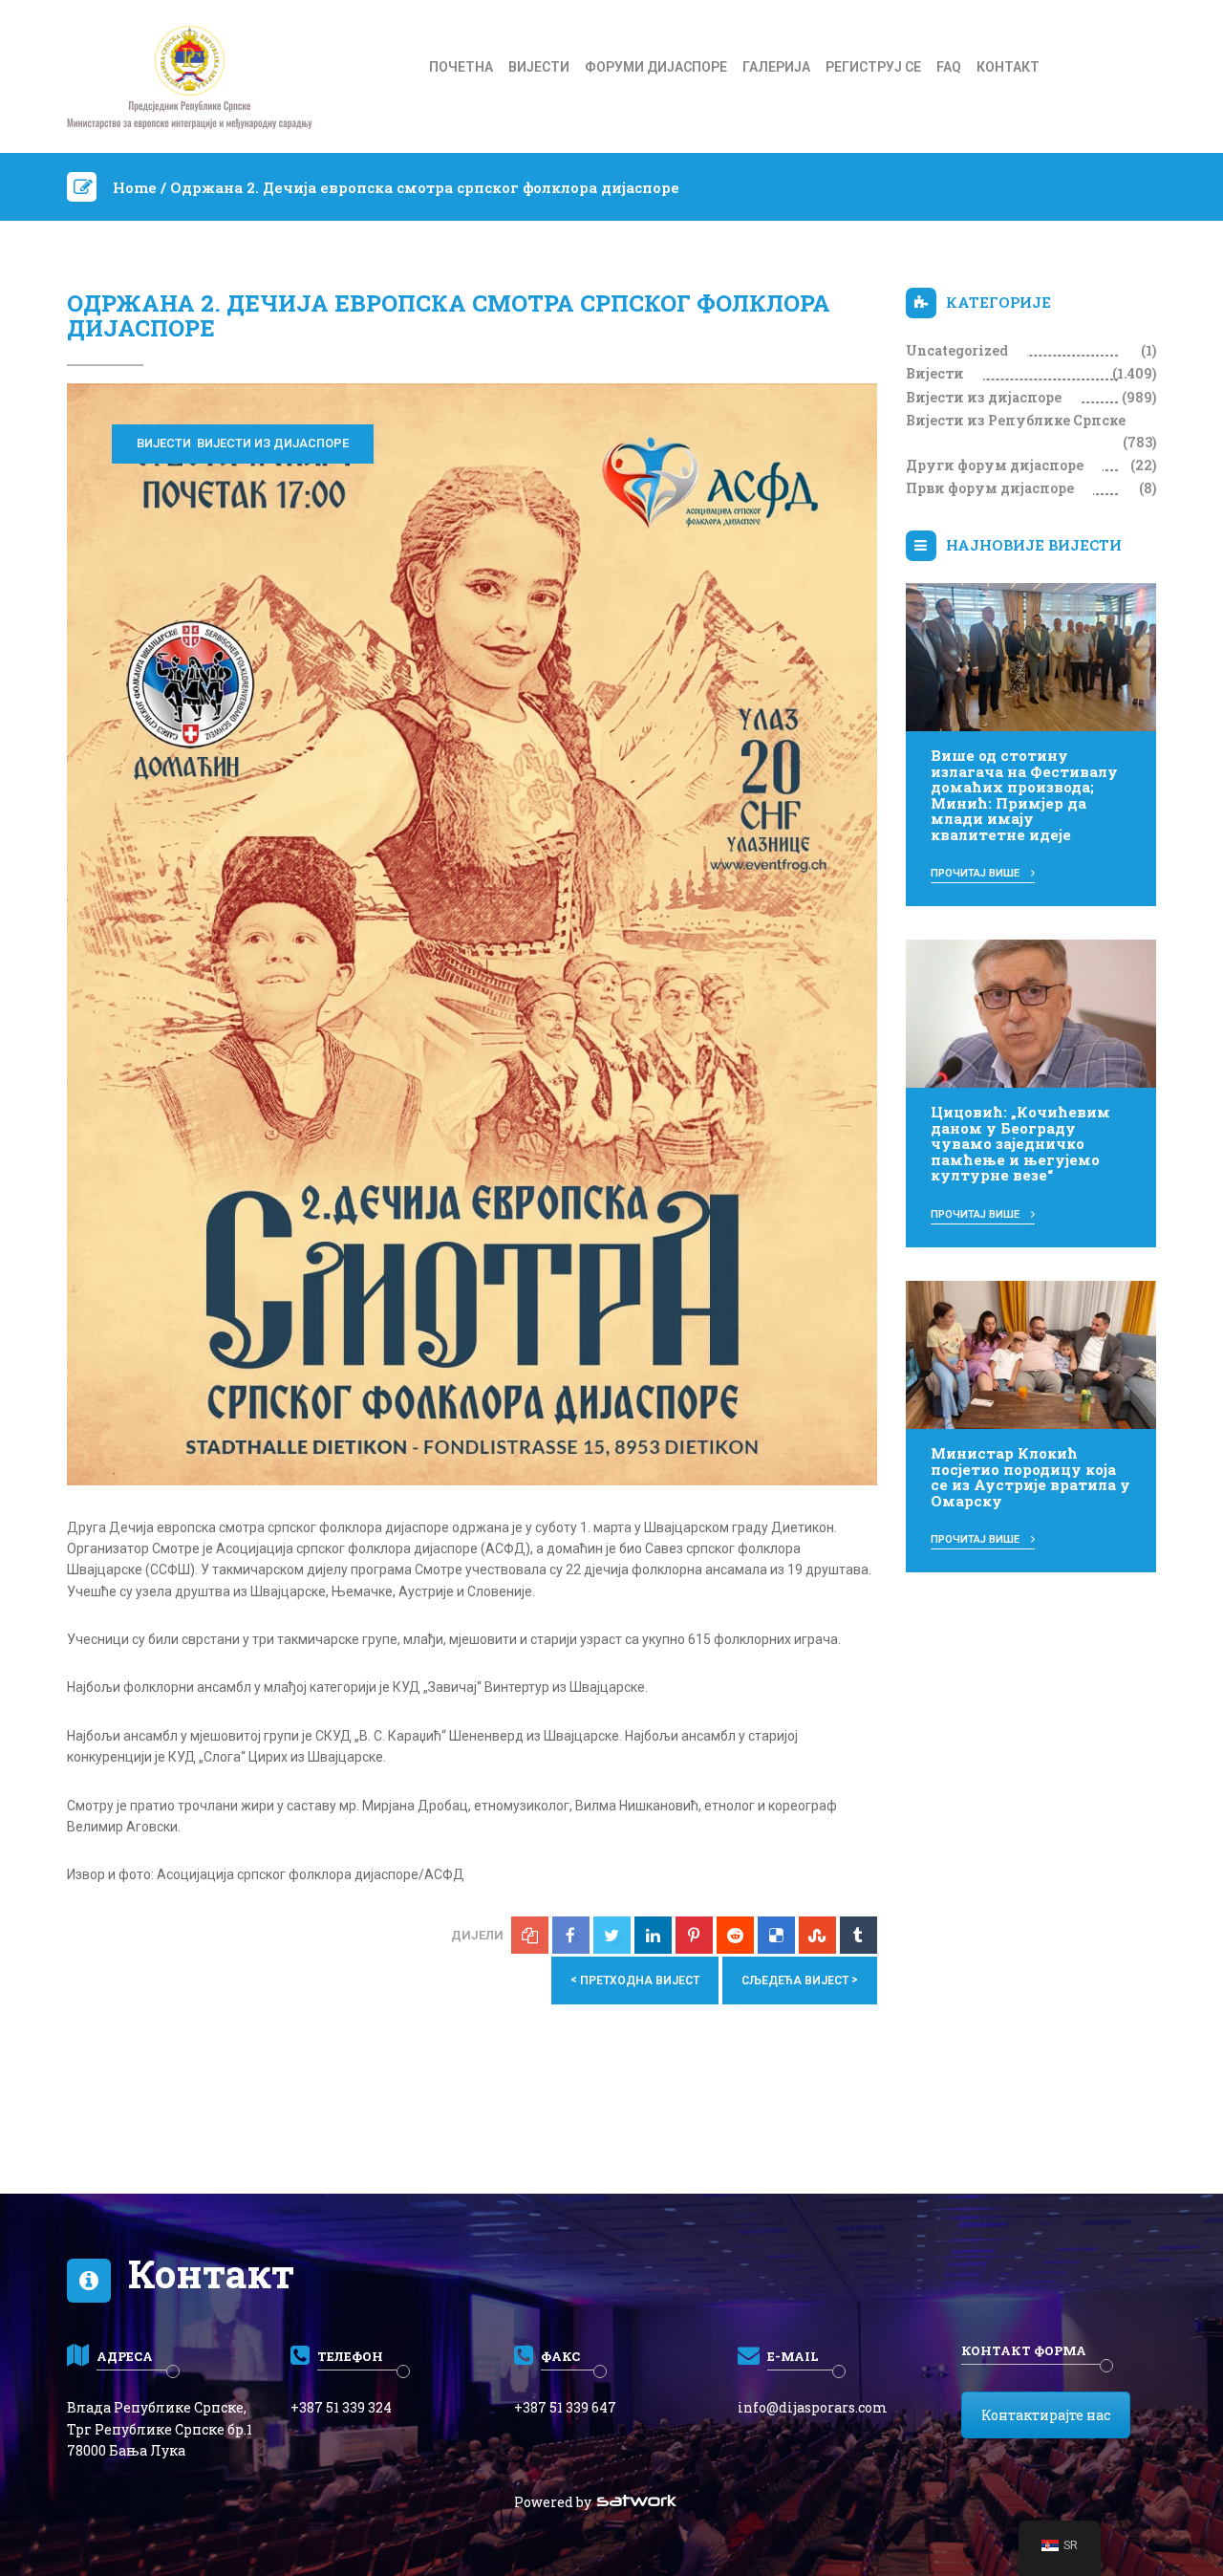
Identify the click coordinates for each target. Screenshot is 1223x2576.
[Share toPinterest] (694, 1935)
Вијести (539, 67)
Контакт (1008, 67)
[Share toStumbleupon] (817, 1935)
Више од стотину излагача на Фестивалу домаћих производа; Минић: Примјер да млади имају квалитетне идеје (1024, 795)
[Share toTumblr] (858, 1935)
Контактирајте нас (1046, 2415)
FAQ (949, 67)
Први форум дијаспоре (990, 488)
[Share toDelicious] (776, 1935)
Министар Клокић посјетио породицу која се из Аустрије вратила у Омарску (1030, 1477)
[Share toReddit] (735, 1935)
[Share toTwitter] (612, 1935)
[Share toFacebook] (571, 1935)
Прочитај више (976, 873)
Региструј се (873, 67)
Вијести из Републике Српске (1016, 420)
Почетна (461, 67)
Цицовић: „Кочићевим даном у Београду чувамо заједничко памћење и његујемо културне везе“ (1020, 1143)
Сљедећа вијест (800, 1980)
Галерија (776, 67)
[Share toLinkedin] (653, 1935)
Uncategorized (957, 350)
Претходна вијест (635, 1980)
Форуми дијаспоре (656, 67)
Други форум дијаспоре (995, 465)
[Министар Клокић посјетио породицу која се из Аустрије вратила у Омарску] (1031, 1353)
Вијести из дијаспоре (273, 443)
